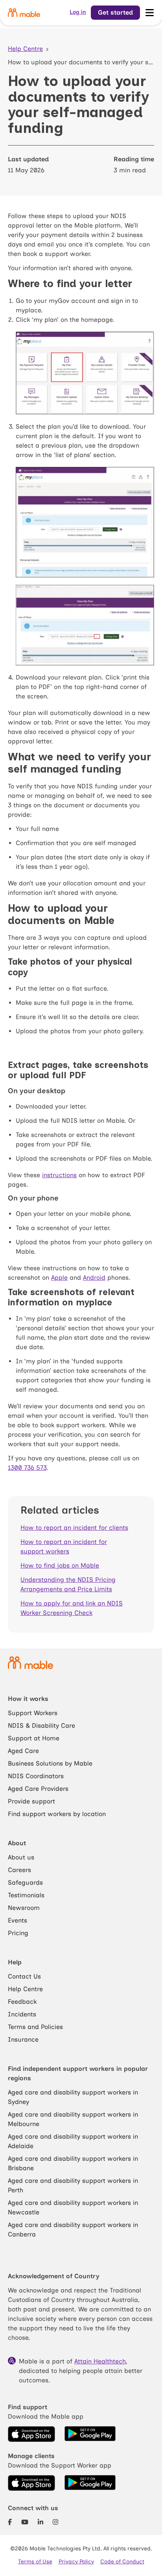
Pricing (18, 1933)
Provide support (31, 1801)
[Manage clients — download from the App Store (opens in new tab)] (31, 2483)
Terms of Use (35, 2562)
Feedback (22, 2002)
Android (94, 1278)
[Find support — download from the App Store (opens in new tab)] (31, 2434)
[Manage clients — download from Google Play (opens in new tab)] (90, 2483)
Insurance (23, 2039)
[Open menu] (149, 13)
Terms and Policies (35, 2027)
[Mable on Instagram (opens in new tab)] (55, 2522)
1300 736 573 (27, 1468)
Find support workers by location (57, 1814)
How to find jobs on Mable (60, 1565)
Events (17, 1920)
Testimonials (26, 1895)
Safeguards (25, 1883)
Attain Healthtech (100, 2361)
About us (21, 1857)
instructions (59, 1175)
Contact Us (24, 1976)
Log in (78, 12)
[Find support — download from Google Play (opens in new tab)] (90, 2434)
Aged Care (23, 1751)
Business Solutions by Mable (50, 1763)
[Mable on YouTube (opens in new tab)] (25, 2522)
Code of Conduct (122, 2562)
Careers (19, 1870)
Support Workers (33, 1713)
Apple (59, 1278)
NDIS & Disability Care (41, 1726)
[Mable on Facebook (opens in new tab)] (10, 2522)
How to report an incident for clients (74, 1528)
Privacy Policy (76, 2562)
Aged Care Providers (38, 1789)
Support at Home (34, 1738)
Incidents (22, 2014)
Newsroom (24, 1908)
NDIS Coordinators (36, 1776)
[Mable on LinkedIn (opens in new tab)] (40, 2522)
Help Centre (25, 49)
